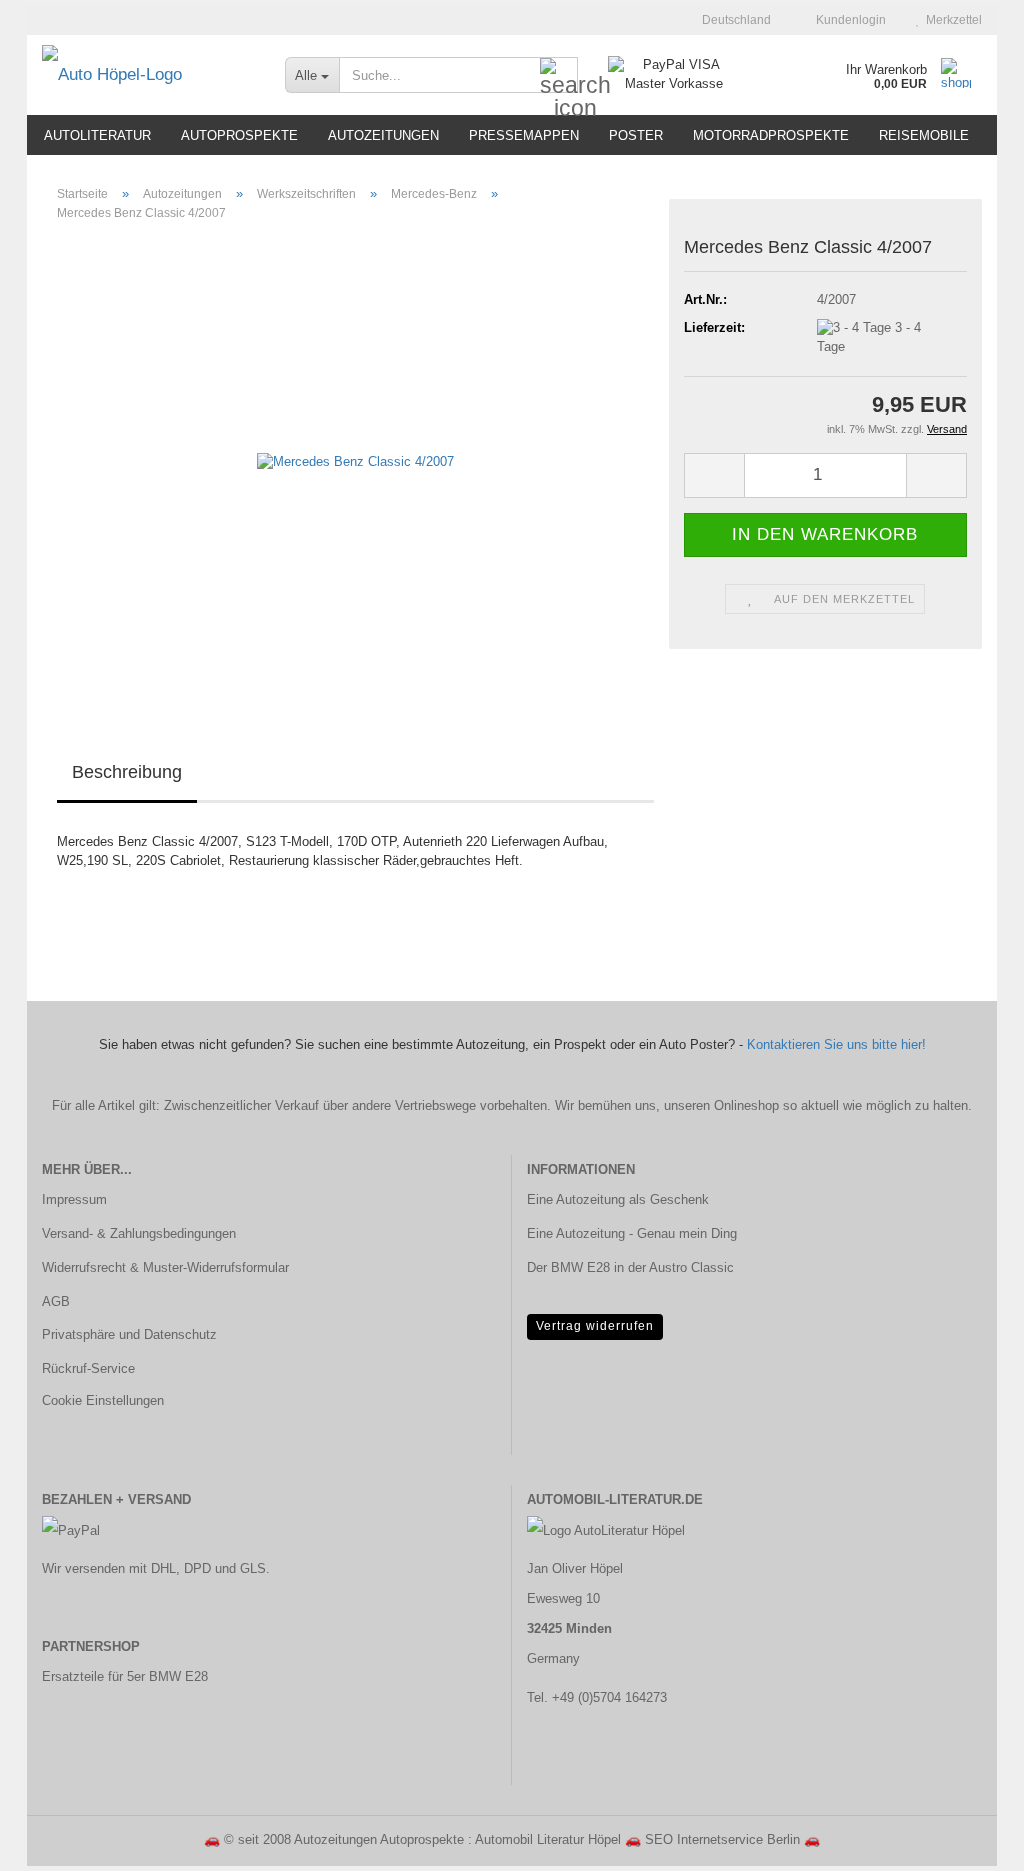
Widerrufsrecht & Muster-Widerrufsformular (165, 1267)
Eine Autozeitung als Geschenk (618, 1199)
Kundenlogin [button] (848, 20)
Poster (636, 135)
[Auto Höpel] (148, 75)
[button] (730, 20)
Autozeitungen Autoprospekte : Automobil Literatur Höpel (457, 1839)
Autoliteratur (97, 135)
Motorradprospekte (771, 135)
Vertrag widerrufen (595, 1326)
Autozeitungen (383, 135)
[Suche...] (559, 76)
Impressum (74, 1199)
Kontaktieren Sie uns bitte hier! (836, 1044)
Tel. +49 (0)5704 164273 (597, 1697)
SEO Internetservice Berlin (722, 1839)
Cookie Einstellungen (103, 1400)
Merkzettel (951, 20)
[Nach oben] (969, 1841)
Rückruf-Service (88, 1368)
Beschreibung (127, 772)
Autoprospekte (239, 135)
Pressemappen (524, 135)
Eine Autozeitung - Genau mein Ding (632, 1233)
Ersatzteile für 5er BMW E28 (125, 1676)
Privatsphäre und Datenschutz (129, 1334)
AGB (56, 1301)
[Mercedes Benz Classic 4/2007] (355, 461)
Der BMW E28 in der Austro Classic (630, 1267)
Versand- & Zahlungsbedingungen (139, 1233)
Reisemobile (924, 135)
